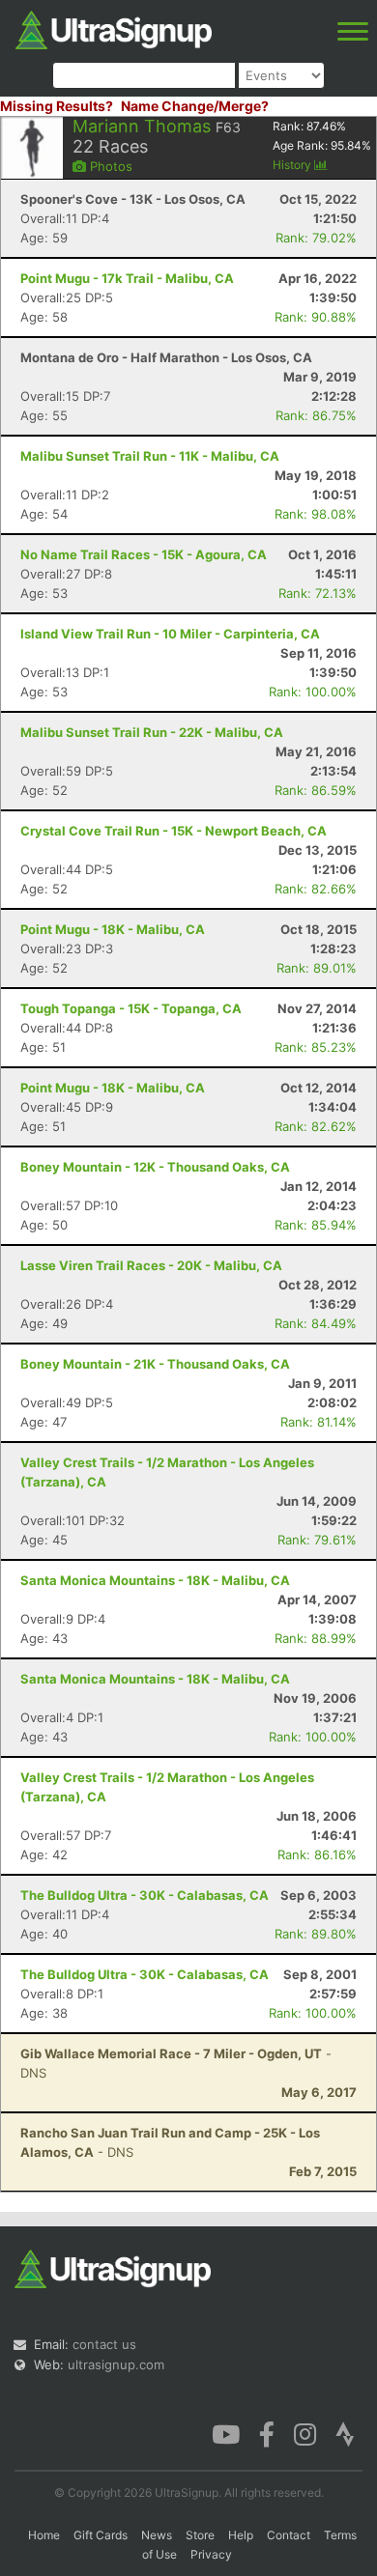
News (157, 2535)
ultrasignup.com (116, 2364)
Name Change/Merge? (195, 106)
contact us (104, 2344)
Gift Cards (101, 2535)
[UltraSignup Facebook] (267, 2433)
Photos (109, 166)
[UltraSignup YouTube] (226, 2433)
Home (44, 2535)
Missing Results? (57, 106)
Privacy (211, 2554)
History (293, 165)
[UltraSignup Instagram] (305, 2433)
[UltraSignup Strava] (345, 2433)
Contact (289, 2535)
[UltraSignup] (114, 28)
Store (200, 2535)
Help (241, 2535)
